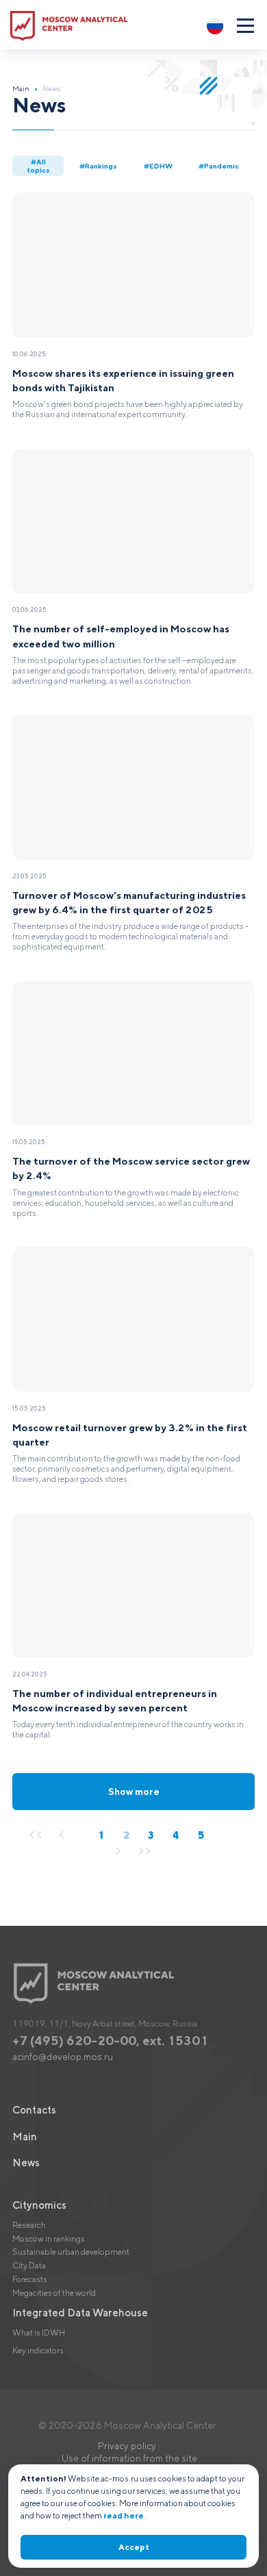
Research (29, 2225)
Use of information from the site (129, 2458)
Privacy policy (127, 2446)
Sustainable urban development (71, 2252)
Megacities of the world (54, 2293)
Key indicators (38, 2350)
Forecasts (30, 2279)
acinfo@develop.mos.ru (63, 2057)
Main (21, 88)
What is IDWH (39, 2332)
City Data (29, 2265)
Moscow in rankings (49, 2239)
